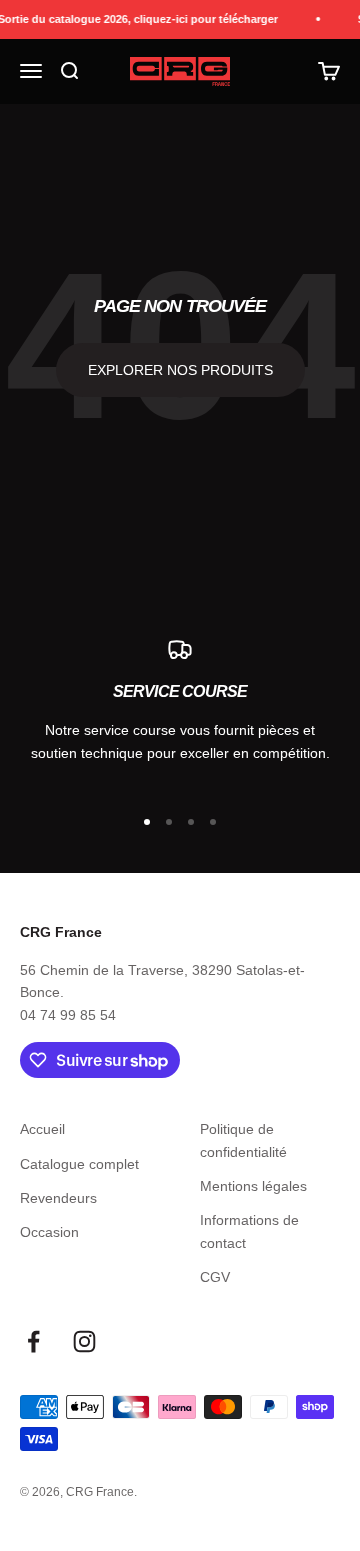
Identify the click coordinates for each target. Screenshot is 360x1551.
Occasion (49, 1232)
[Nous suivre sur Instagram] (84, 1341)
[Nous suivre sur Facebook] (33, 1341)
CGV (215, 1277)
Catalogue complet (79, 1164)
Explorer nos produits (180, 370)
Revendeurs (58, 1198)
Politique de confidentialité (243, 1140)
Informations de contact (249, 1231)
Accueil (42, 1129)
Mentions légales (253, 1186)
